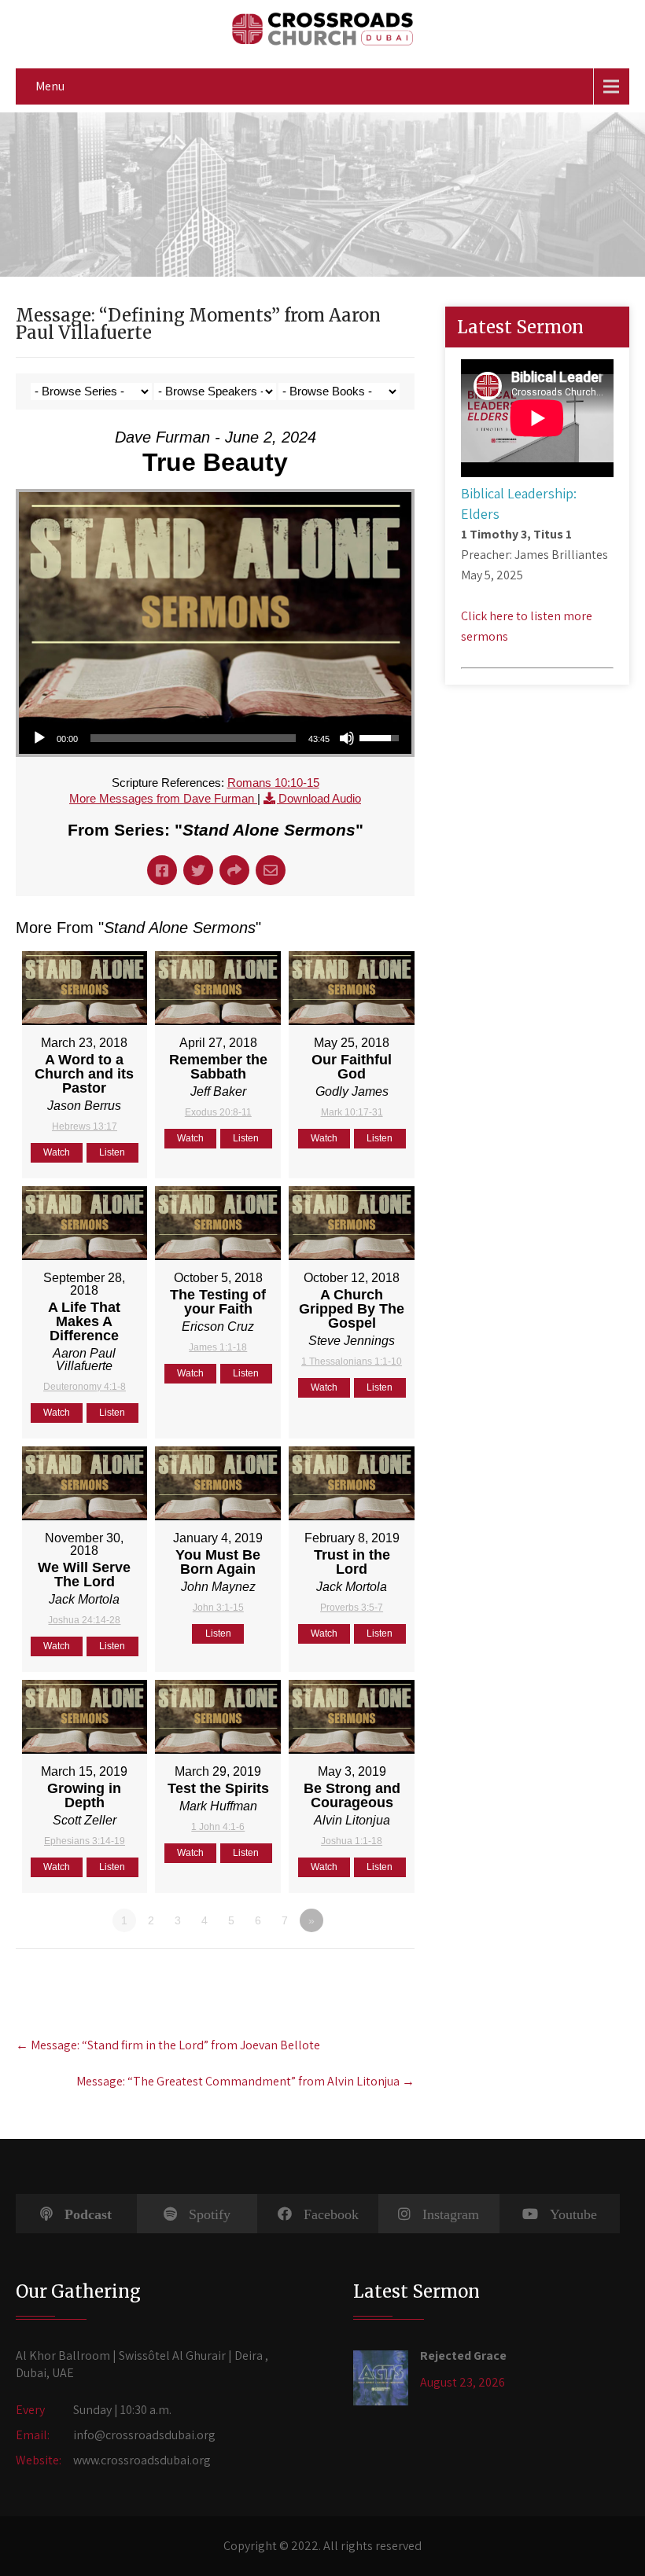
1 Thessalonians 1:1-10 (352, 1361)
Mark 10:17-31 (352, 1112)
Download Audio (320, 798)
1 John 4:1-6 (218, 1827)
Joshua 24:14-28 (84, 1620)
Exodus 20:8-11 (218, 1112)
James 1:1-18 (218, 1347)
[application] (215, 738)
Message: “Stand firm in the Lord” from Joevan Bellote (168, 2045)
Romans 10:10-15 (273, 783)
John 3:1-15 (218, 1608)
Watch (57, 1152)
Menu (50, 86)
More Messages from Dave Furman (163, 798)
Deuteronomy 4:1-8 (85, 1387)
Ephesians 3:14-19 (85, 1841)
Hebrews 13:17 (85, 1126)
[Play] (39, 738)
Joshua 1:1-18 (352, 1841)
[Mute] (347, 738)
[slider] (193, 738)
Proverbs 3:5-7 (352, 1608)
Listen (112, 1152)
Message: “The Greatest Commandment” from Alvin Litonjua (245, 2081)
